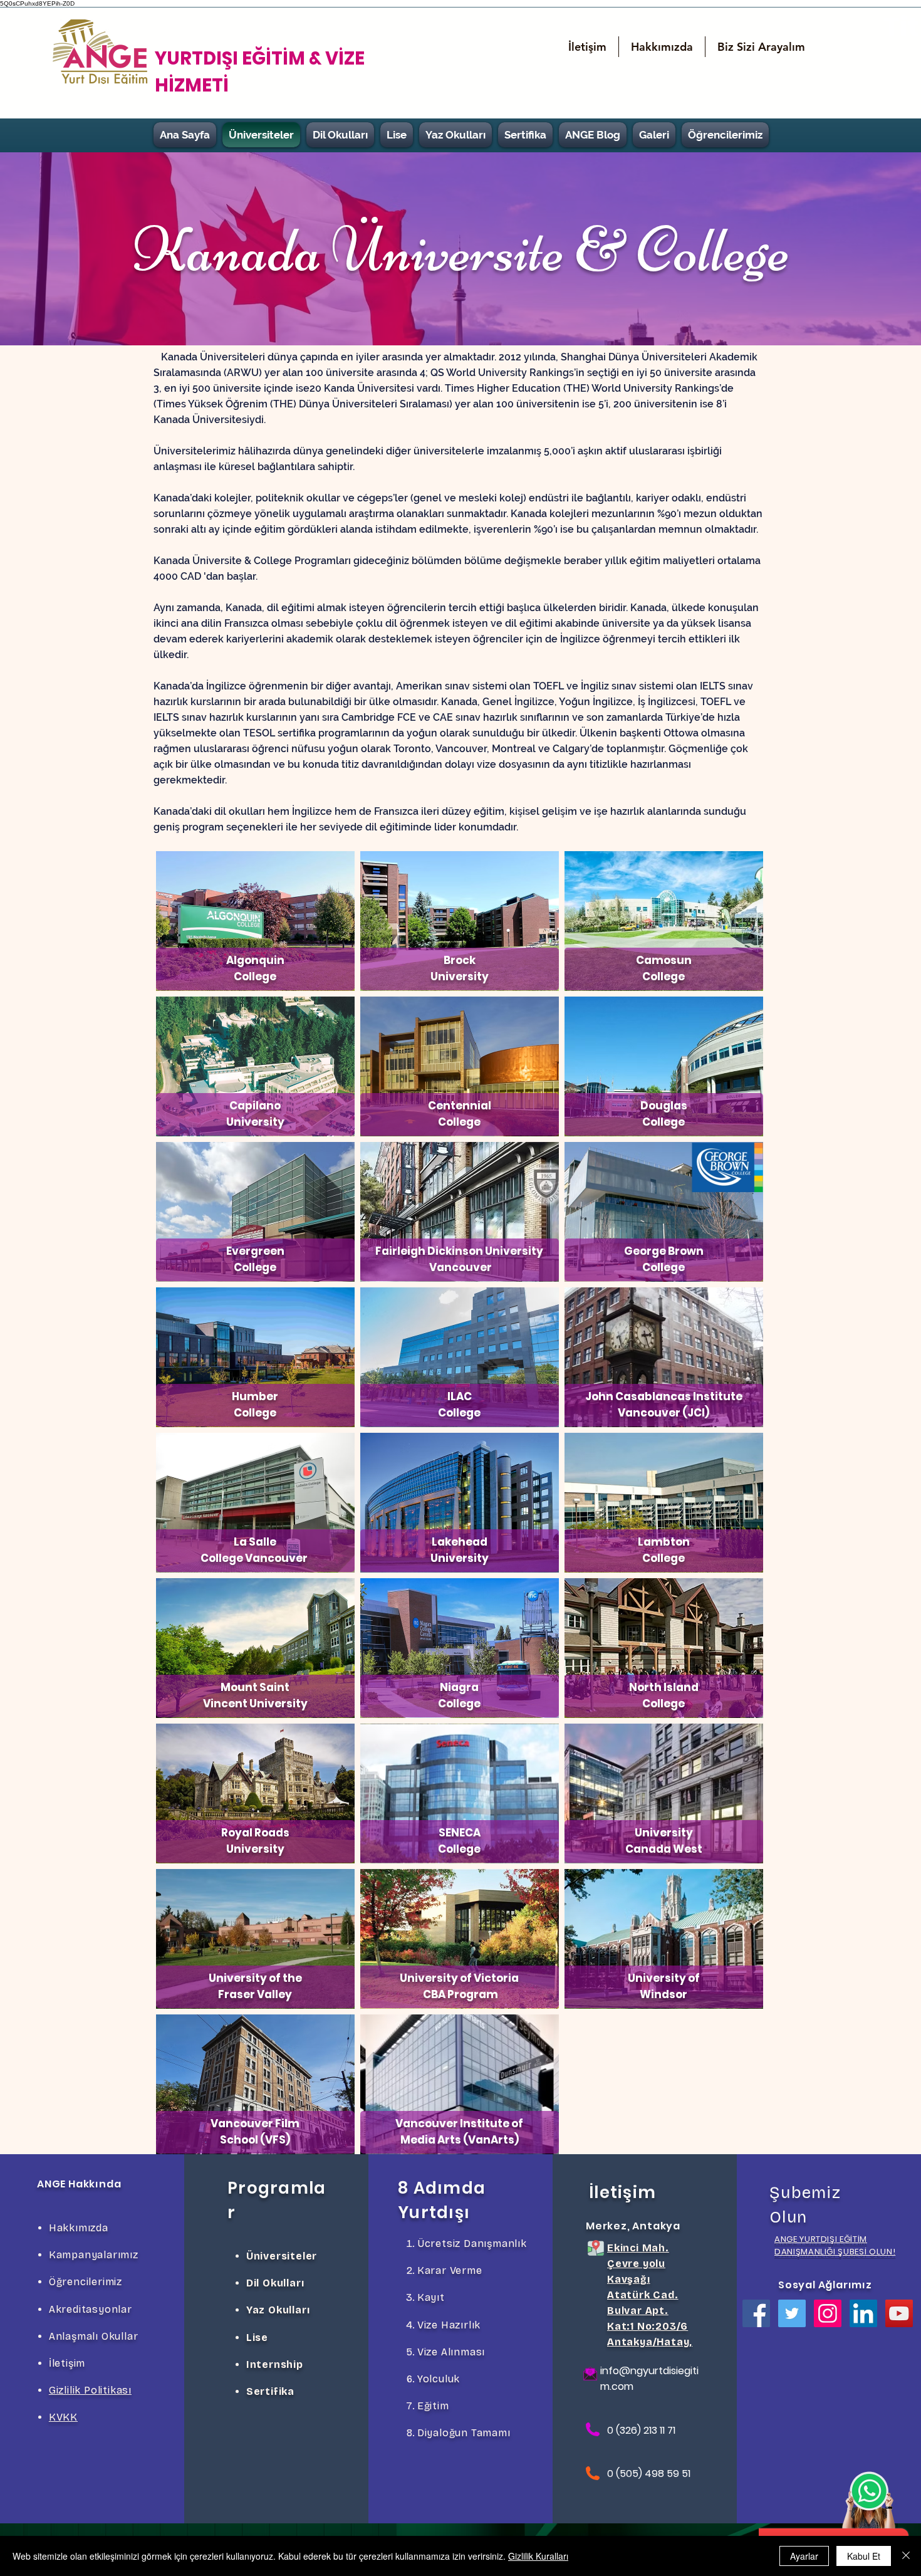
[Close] (906, 2556)
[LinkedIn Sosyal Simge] (863, 2313)
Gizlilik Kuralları (538, 2556)
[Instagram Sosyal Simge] (828, 2313)
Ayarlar (804, 2556)
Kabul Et (864, 2556)
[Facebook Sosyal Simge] (756, 2313)
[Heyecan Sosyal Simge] (792, 2313)
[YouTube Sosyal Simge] (899, 2313)
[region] (255, 921)
